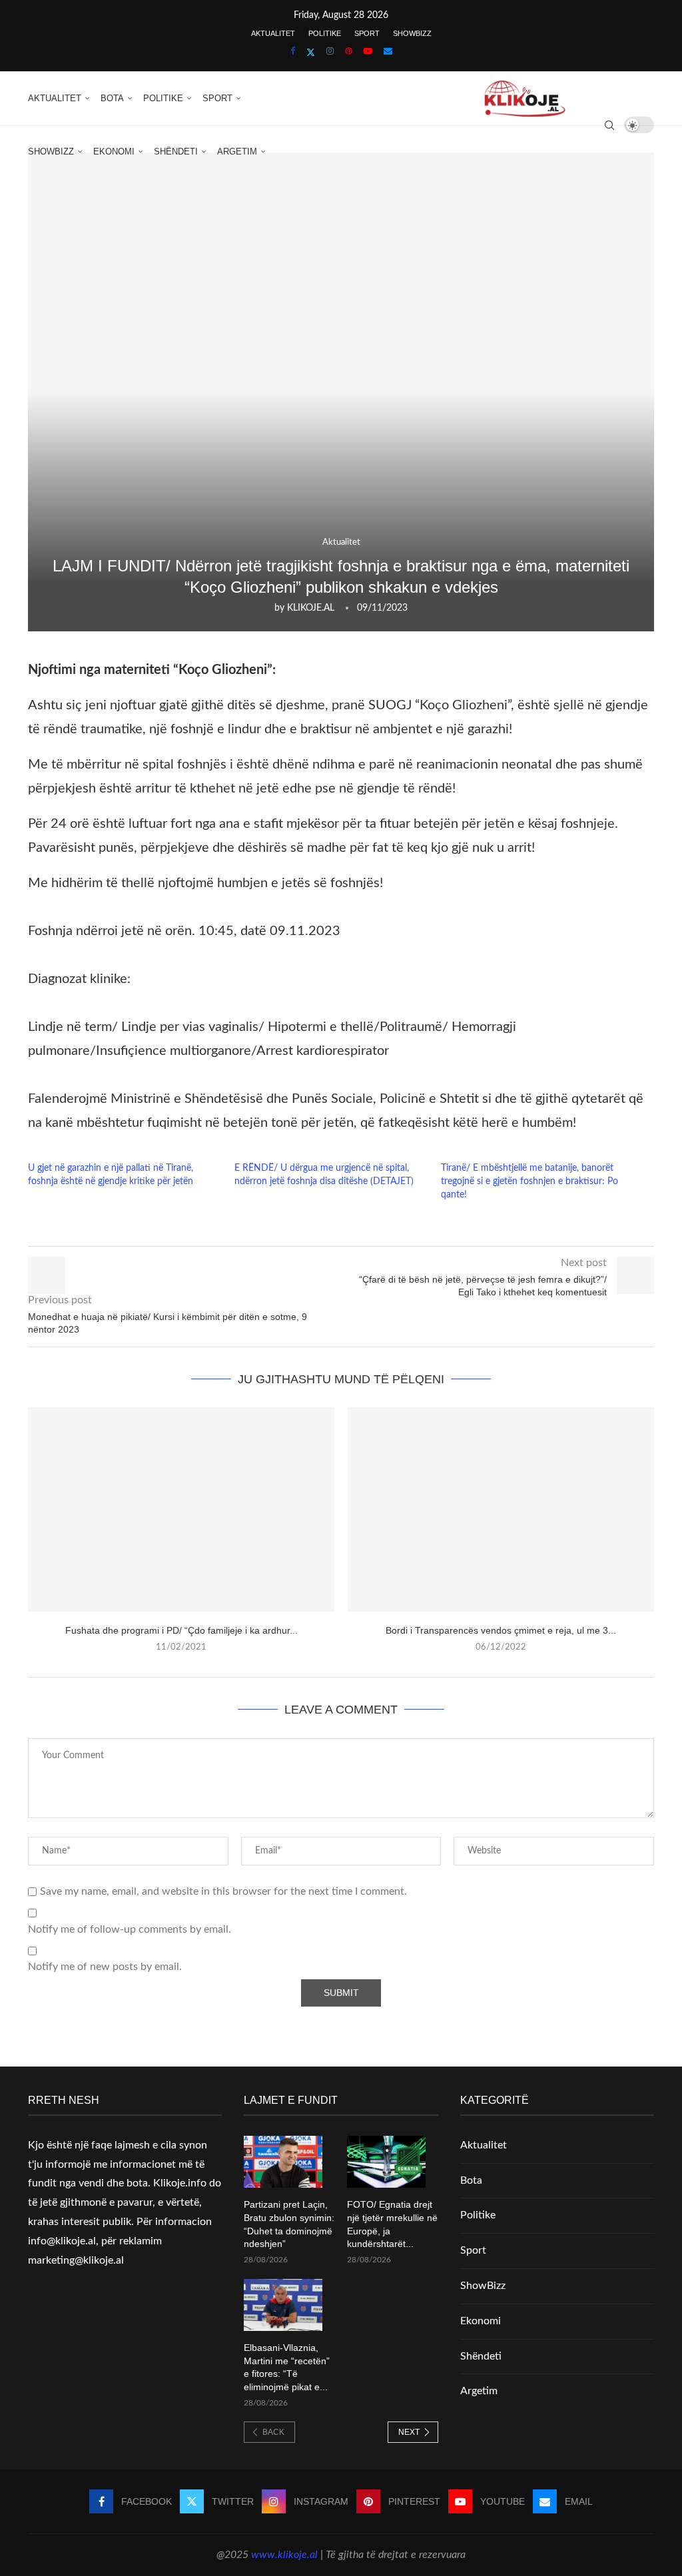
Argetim (237, 152)
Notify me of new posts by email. (105, 1967)
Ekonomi (114, 152)
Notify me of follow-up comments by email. (130, 1929)
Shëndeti (176, 152)
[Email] (388, 52)
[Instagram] (330, 52)
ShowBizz (412, 33)
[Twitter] (311, 53)
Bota (112, 98)
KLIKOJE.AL (311, 608)
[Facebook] (293, 52)
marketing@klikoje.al (76, 2260)
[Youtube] (368, 52)
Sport (367, 33)
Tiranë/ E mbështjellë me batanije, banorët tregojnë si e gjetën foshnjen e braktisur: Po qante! (529, 1181)
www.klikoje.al (284, 2555)
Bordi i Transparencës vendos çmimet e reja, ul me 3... (501, 1630)
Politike (325, 33)
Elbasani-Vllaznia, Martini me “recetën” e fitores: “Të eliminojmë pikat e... (287, 2367)
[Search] (609, 125)
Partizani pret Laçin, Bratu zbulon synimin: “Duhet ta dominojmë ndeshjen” (289, 2224)
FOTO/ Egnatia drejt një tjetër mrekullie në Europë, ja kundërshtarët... (392, 2224)
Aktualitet (273, 33)
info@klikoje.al (62, 2241)
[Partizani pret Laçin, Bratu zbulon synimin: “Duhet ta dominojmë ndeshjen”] (283, 2162)
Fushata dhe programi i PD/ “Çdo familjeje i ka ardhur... (181, 1630)
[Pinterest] (349, 52)
